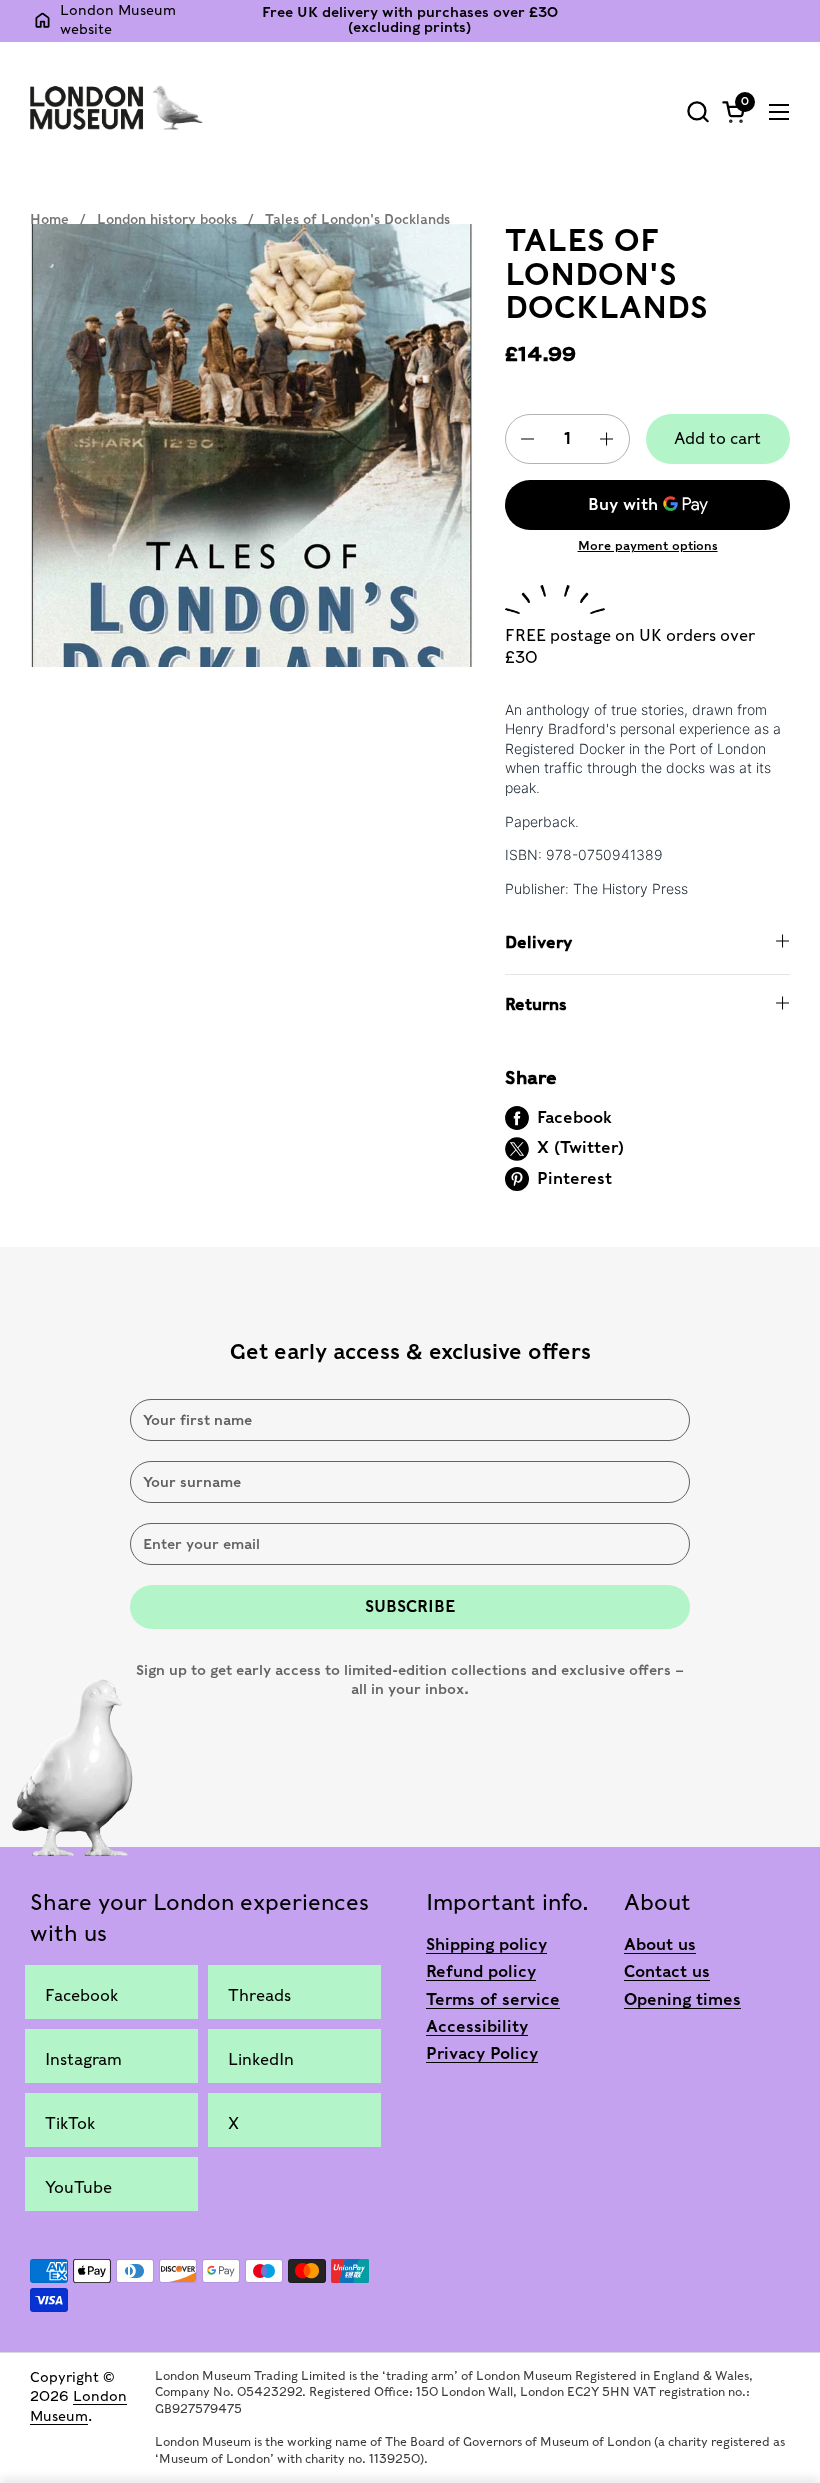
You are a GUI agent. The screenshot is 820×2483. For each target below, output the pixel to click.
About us (660, 1944)
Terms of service (493, 1999)
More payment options (648, 545)
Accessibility (477, 2026)
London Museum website (118, 20)
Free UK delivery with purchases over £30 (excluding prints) (410, 20)
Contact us (667, 1971)
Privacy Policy (482, 2053)
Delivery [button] (538, 942)
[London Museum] (116, 106)
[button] (697, 111)
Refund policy (481, 1971)
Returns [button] (536, 1004)
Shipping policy (486, 1944)
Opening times (682, 1999)
